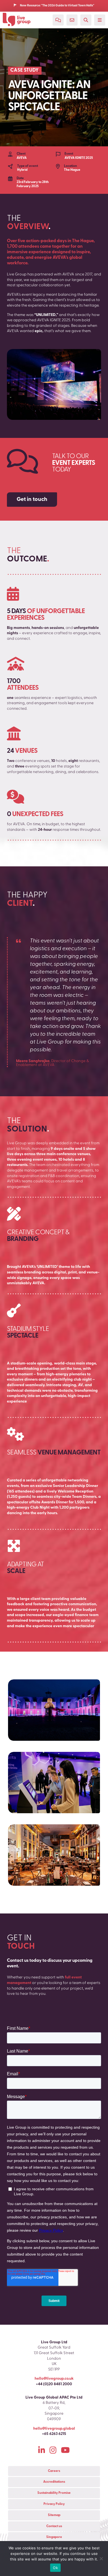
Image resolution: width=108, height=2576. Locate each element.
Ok (55, 2568)
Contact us (54, 2526)
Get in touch (32, 500)
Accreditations (54, 2482)
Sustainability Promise (54, 2493)
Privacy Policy (54, 2504)
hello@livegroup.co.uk (54, 2379)
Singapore (54, 2537)
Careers (54, 2471)
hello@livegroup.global (54, 2429)
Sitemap (54, 2515)
